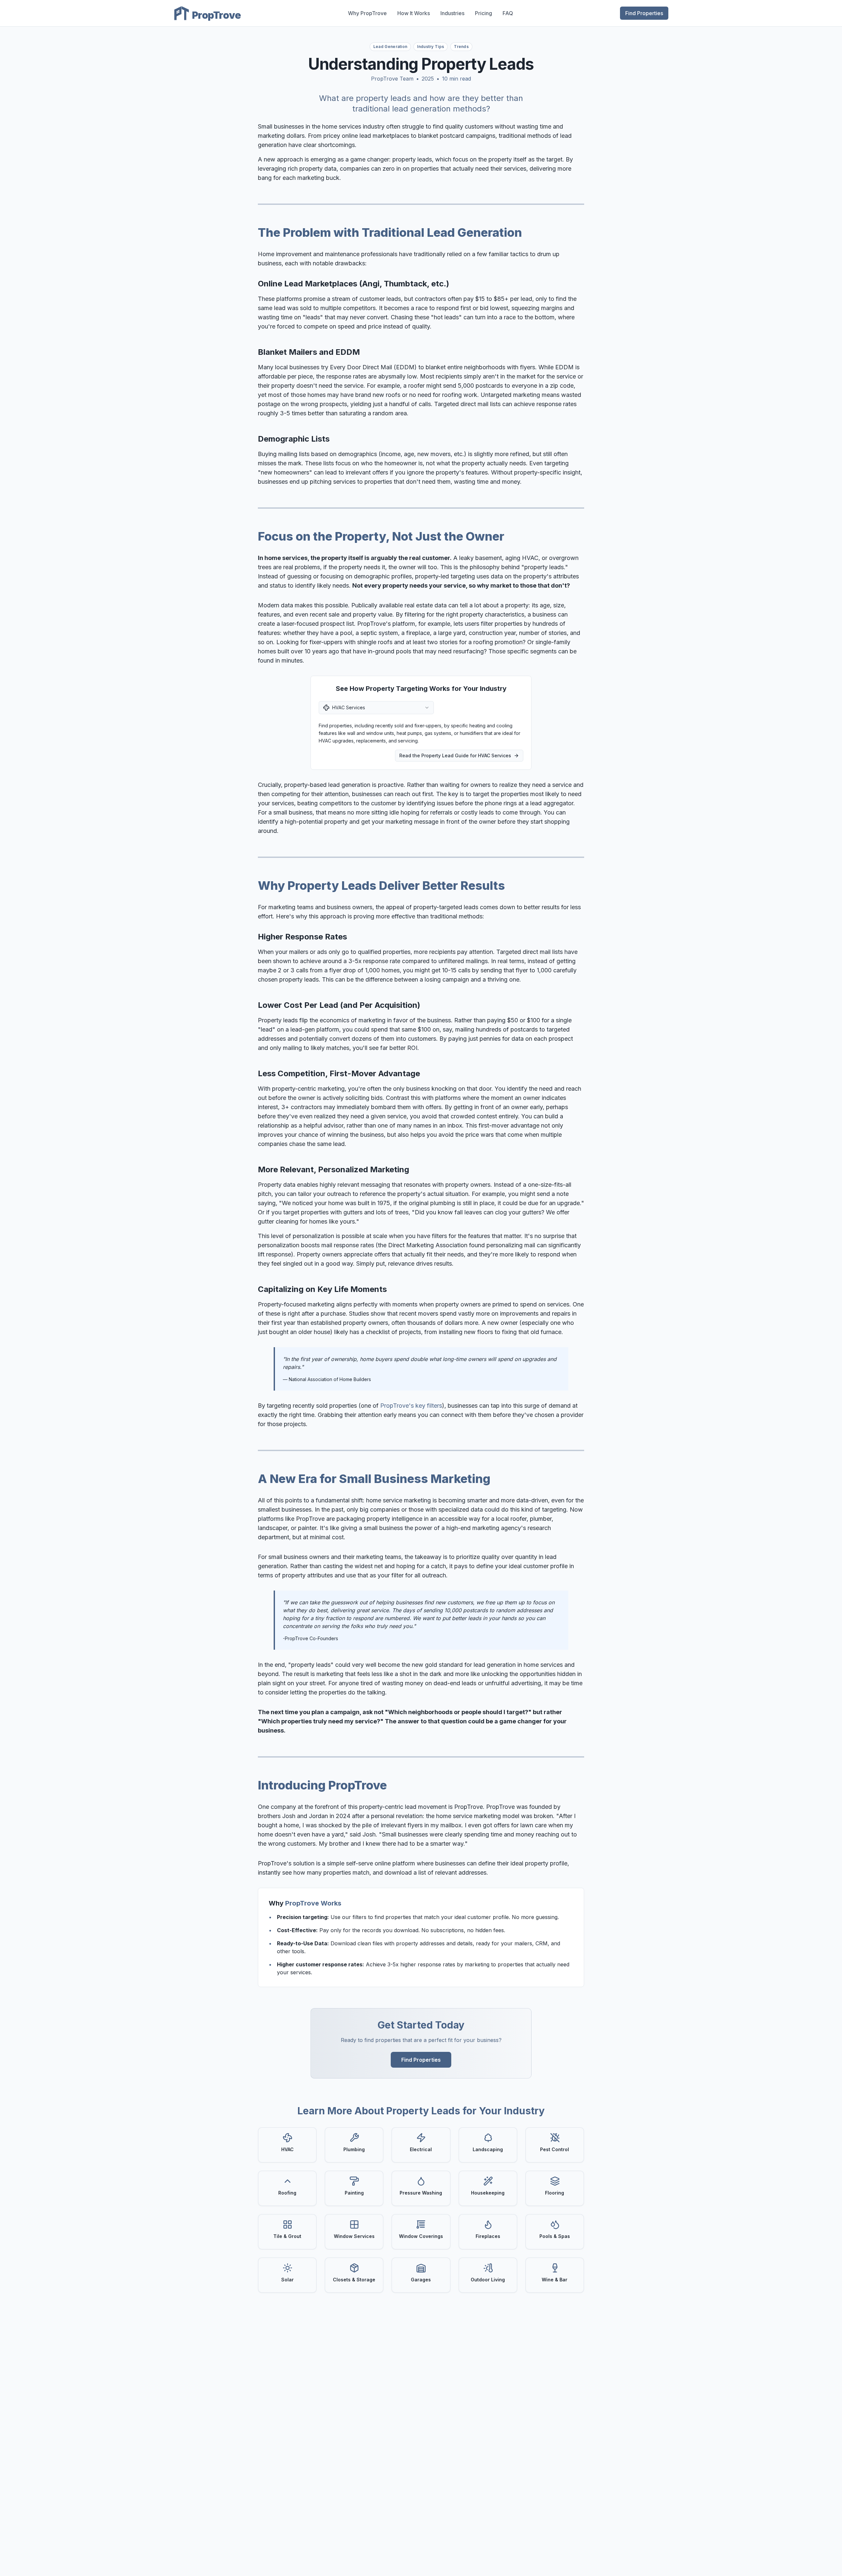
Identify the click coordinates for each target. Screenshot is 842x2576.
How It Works (414, 13)
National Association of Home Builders (330, 1379)
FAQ (508, 13)
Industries (452, 13)
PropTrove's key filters (411, 1406)
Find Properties (644, 13)
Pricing (483, 13)
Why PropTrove (367, 13)
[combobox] (376, 708)
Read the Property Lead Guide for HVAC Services (455, 755)
